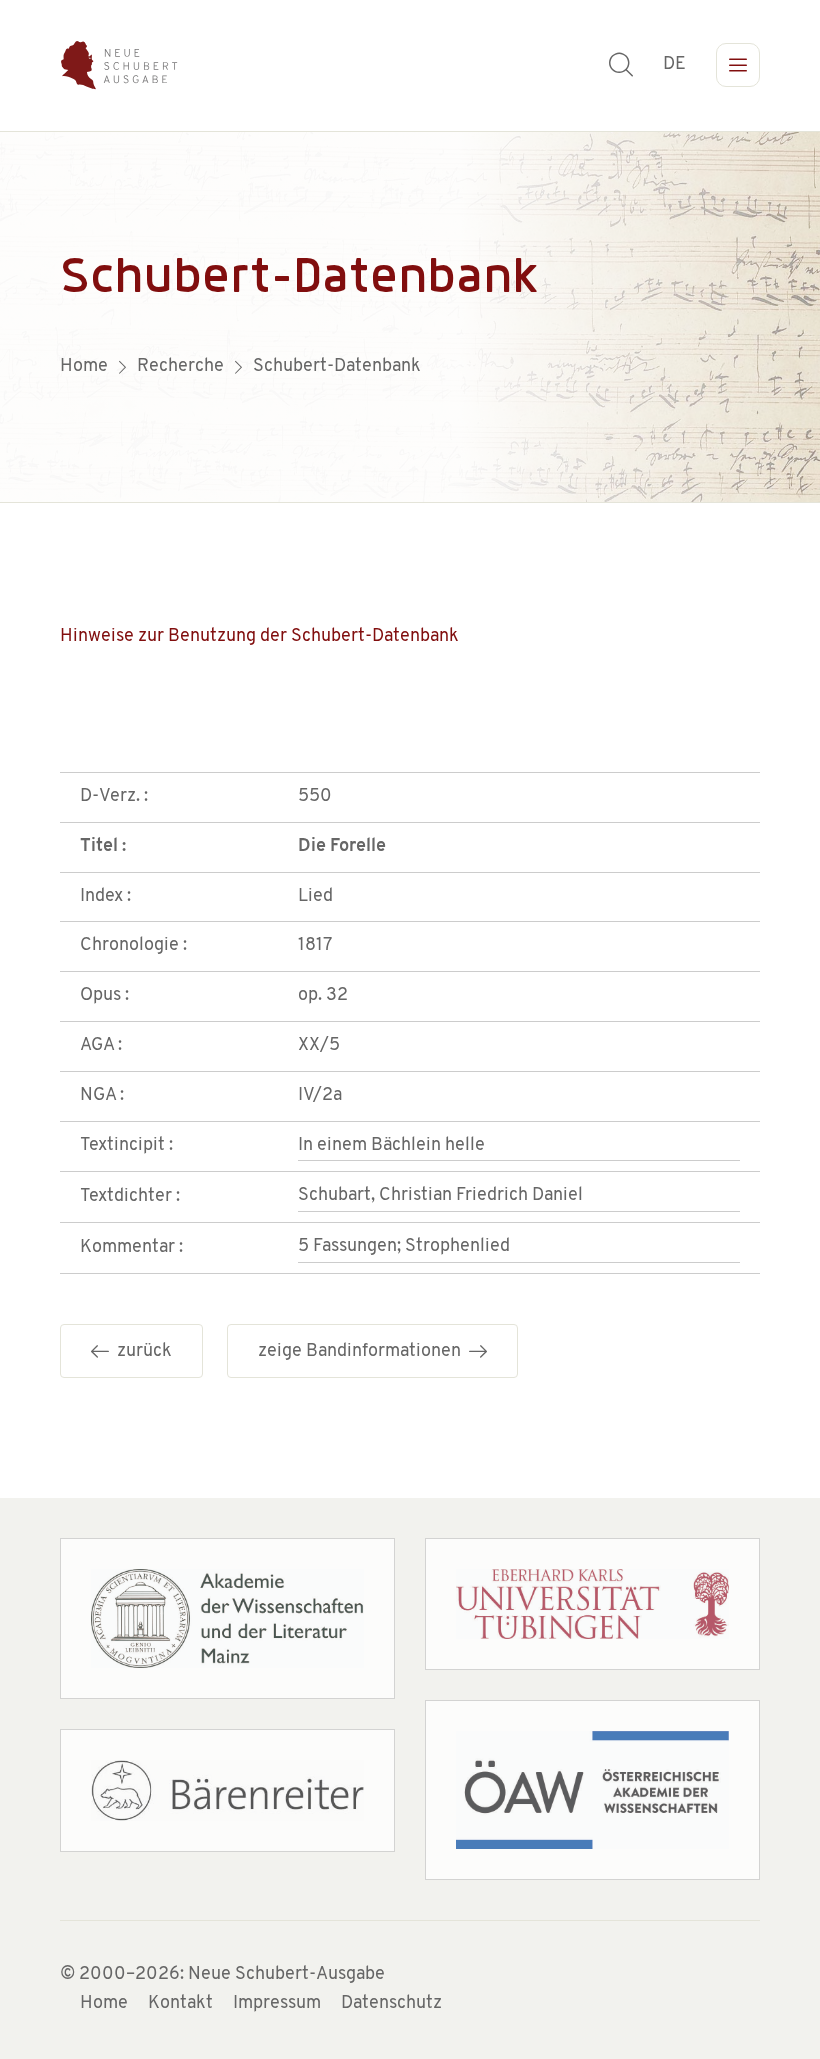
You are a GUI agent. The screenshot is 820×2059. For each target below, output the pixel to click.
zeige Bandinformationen (363, 1352)
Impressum (277, 2004)
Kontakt (180, 2004)
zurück (140, 1352)
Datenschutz (391, 2004)
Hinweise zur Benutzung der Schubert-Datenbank (259, 637)
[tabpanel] (410, 317)
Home (104, 2004)
